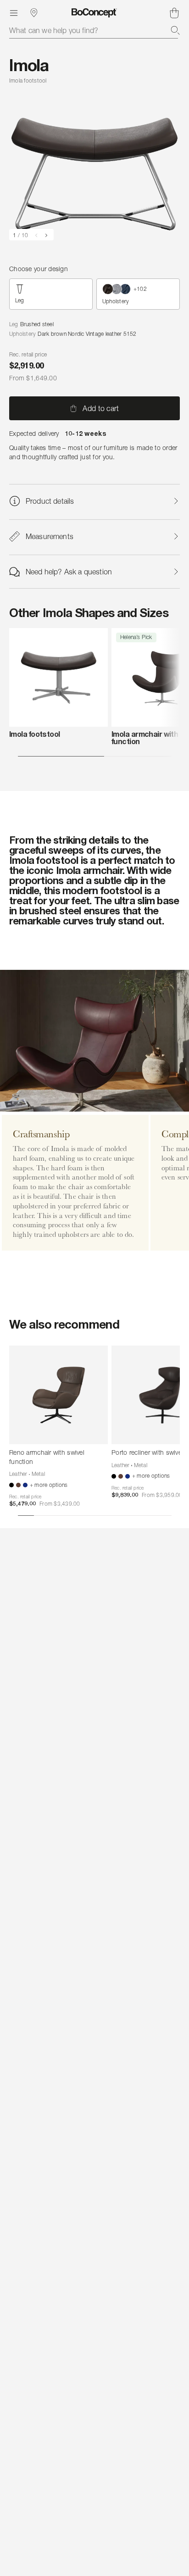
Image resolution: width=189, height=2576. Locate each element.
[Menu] (14, 13)
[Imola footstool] (58, 677)
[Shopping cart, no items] (174, 13)
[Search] (175, 30)
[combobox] (94, 30)
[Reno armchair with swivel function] (58, 1395)
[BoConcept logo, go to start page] (94, 13)
